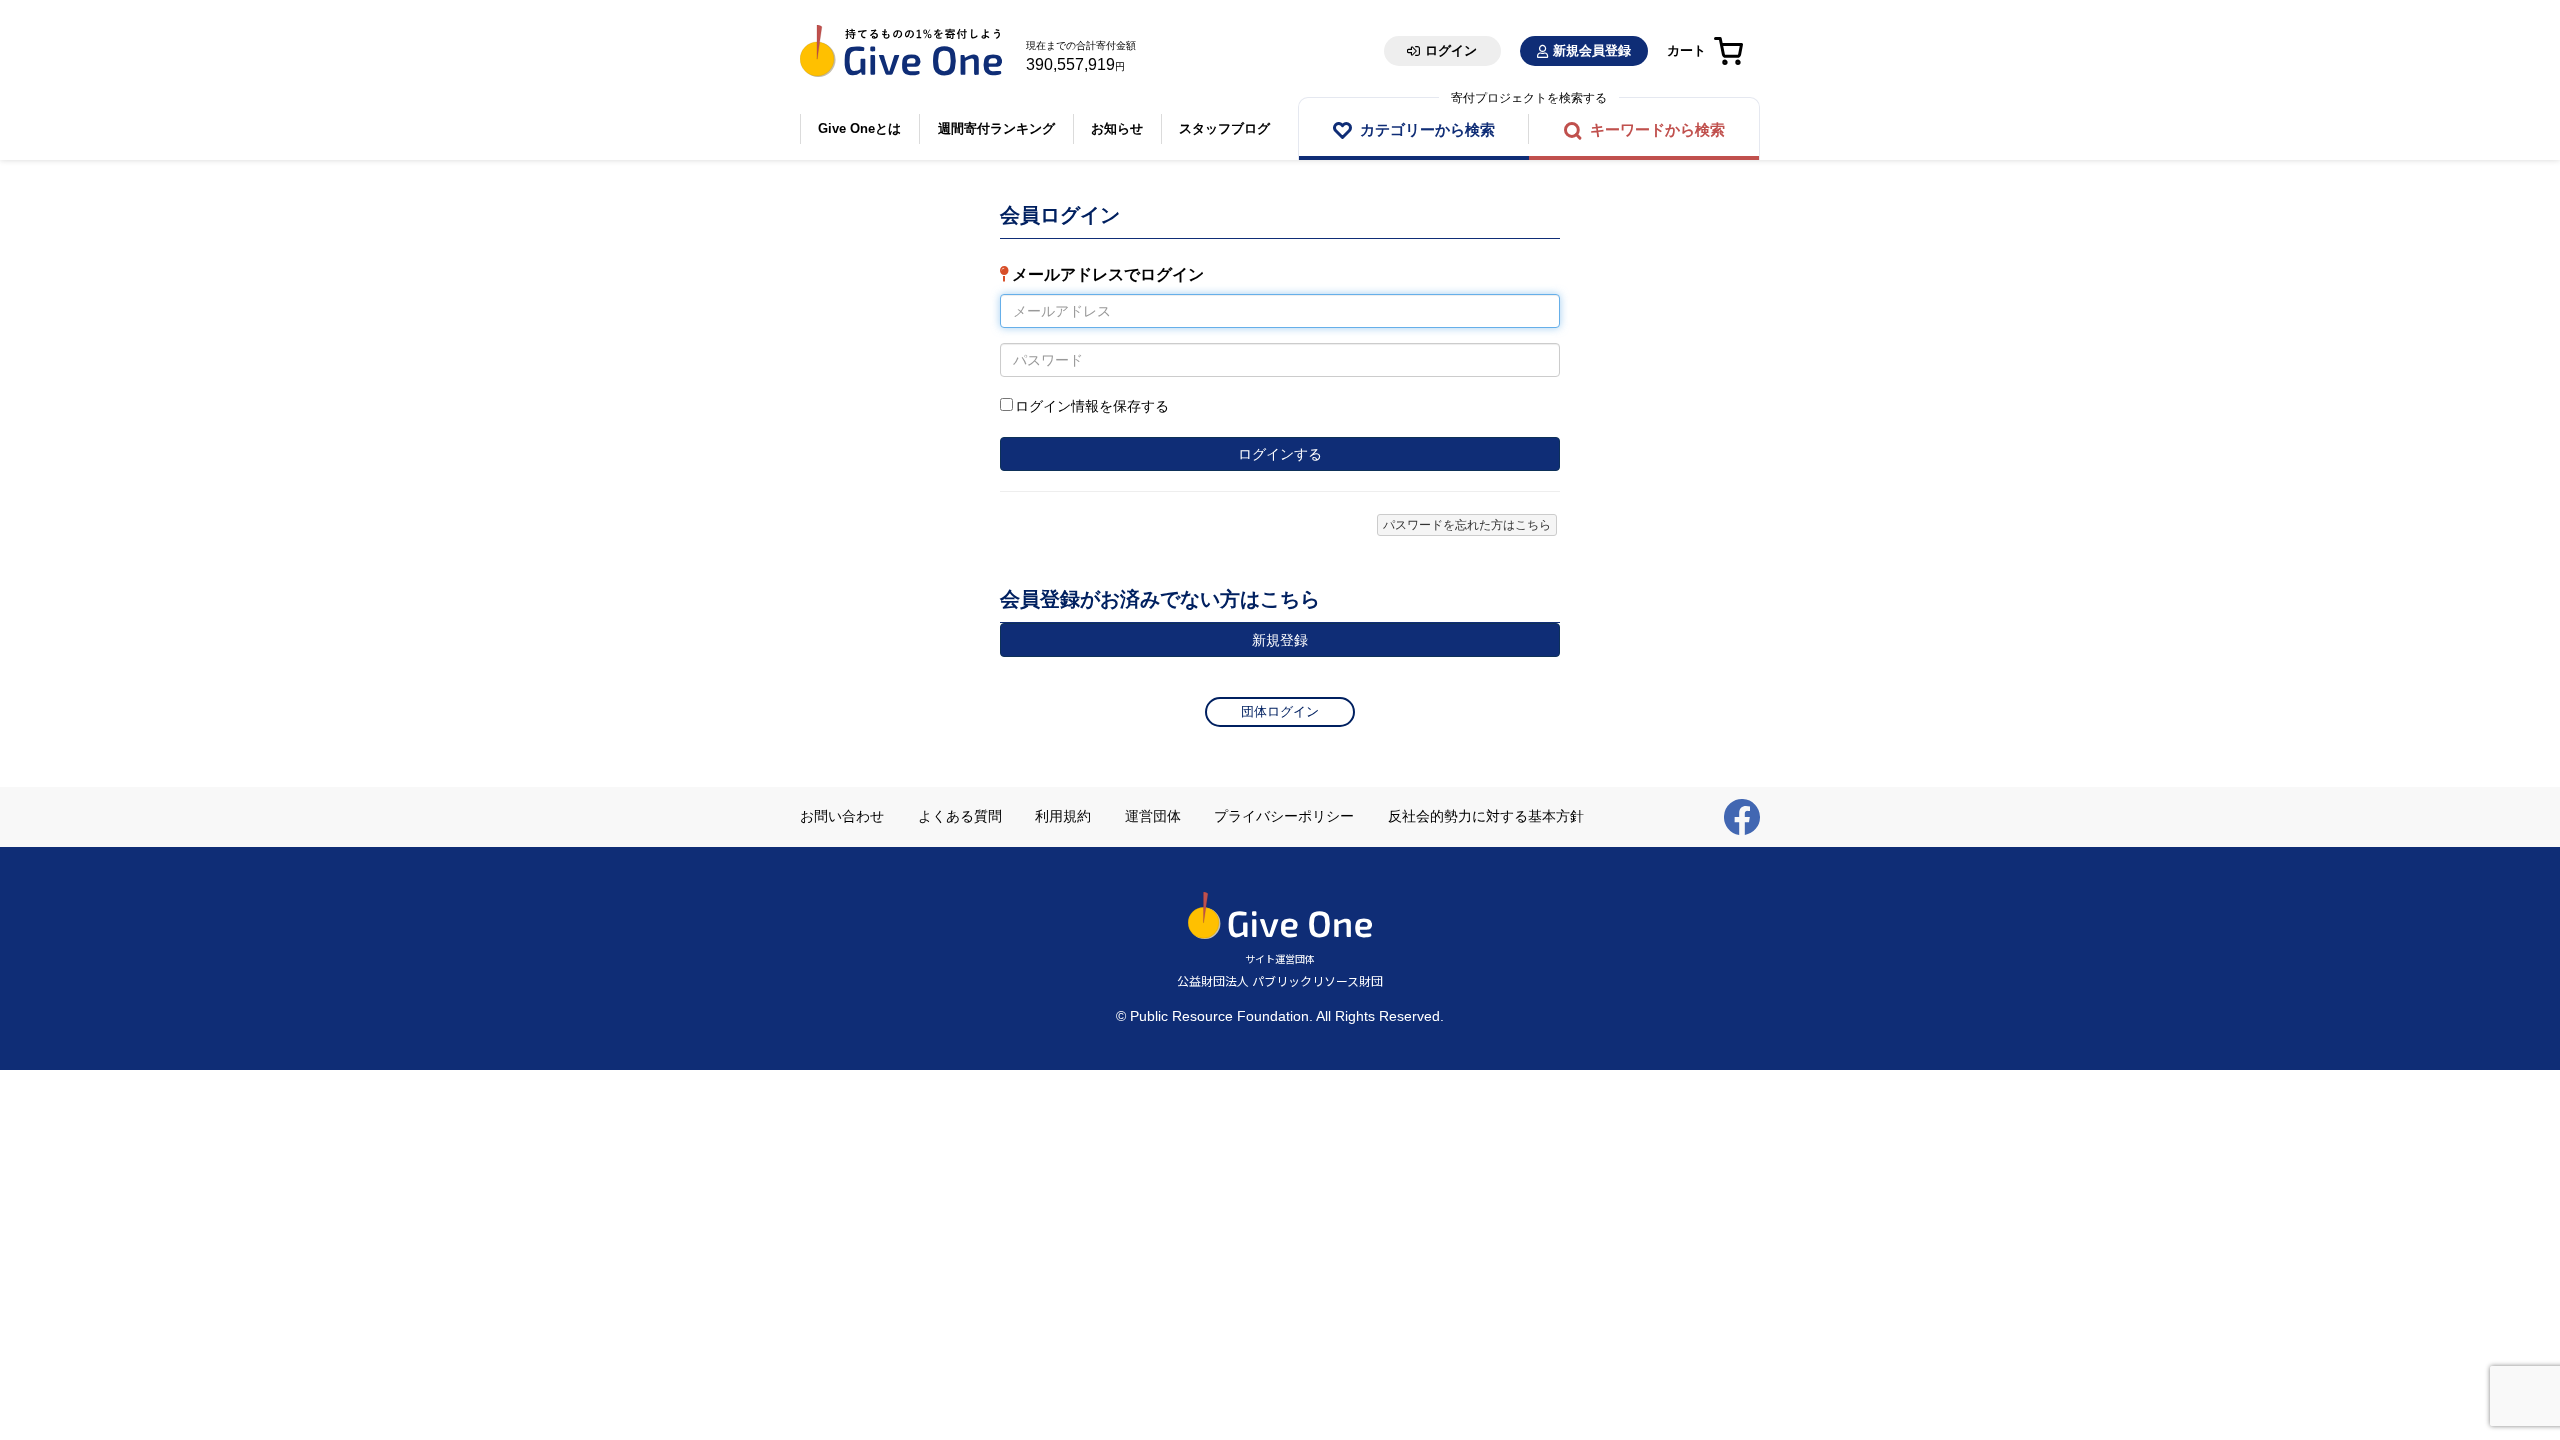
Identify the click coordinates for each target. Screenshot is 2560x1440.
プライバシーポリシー (1284, 816)
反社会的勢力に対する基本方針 (1486, 816)
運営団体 (1153, 816)
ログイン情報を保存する (1092, 406)
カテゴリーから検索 (1427, 129)
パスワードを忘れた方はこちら (1467, 525)
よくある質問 (960, 816)
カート (1686, 50)
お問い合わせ (842, 816)
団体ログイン (1280, 711)
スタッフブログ (1224, 128)
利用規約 (1063, 816)
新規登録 (1280, 640)
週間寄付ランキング (996, 128)
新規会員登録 (1592, 50)
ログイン (1451, 50)
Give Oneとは (859, 128)
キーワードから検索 (1657, 129)
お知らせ (1117, 128)
